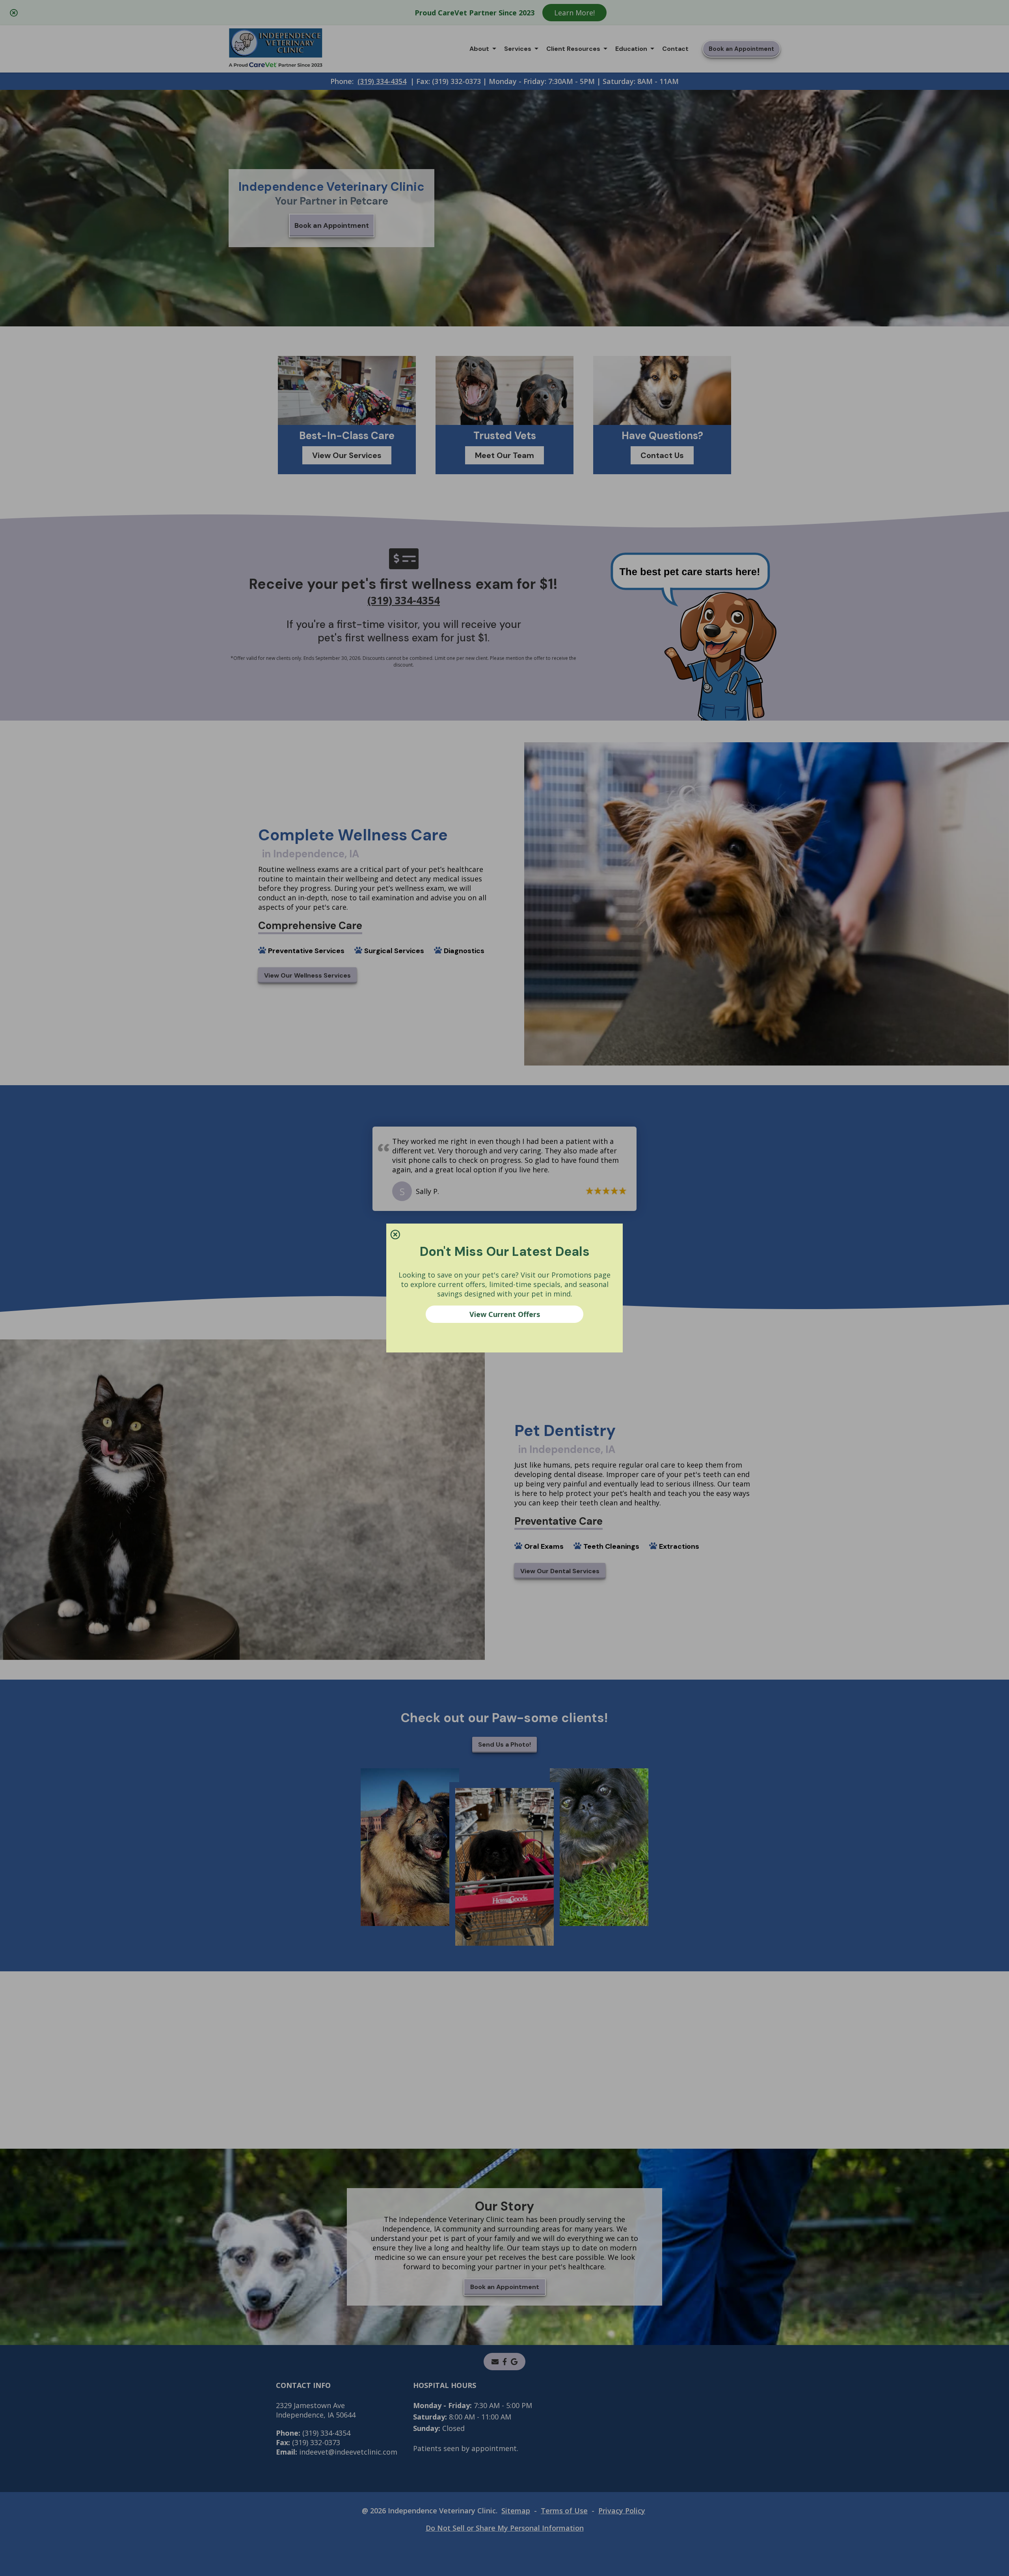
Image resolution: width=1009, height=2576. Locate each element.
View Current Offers (505, 1314)
